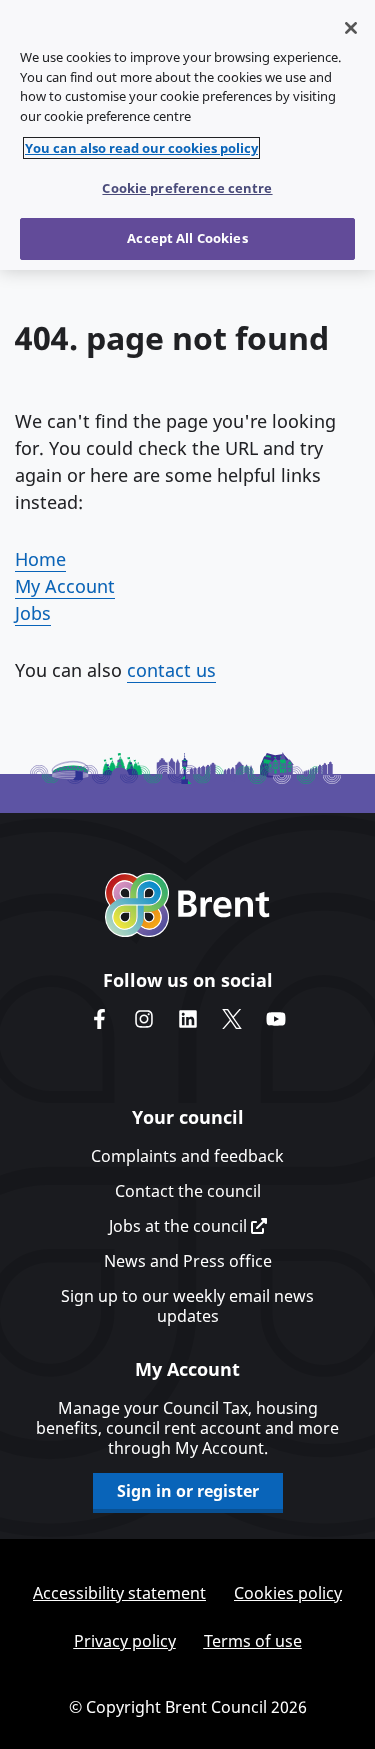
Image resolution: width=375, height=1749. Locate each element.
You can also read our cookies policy (141, 148)
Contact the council (188, 1191)
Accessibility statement (119, 1593)
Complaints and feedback (187, 1156)
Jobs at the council (180, 1226)
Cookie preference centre (187, 188)
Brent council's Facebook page (100, 1019)
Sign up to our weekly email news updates (187, 1306)
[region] (187, 135)
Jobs (33, 613)
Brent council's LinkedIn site (188, 1019)
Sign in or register (188, 1491)
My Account (65, 586)
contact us (171, 670)
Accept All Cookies (187, 238)
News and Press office (188, 1261)
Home (40, 559)
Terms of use (253, 1641)
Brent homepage (187, 905)
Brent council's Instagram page (144, 1019)
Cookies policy (288, 1593)
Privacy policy (125, 1641)
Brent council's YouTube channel (276, 1019)
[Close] (351, 28)
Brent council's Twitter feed (232, 1019)
